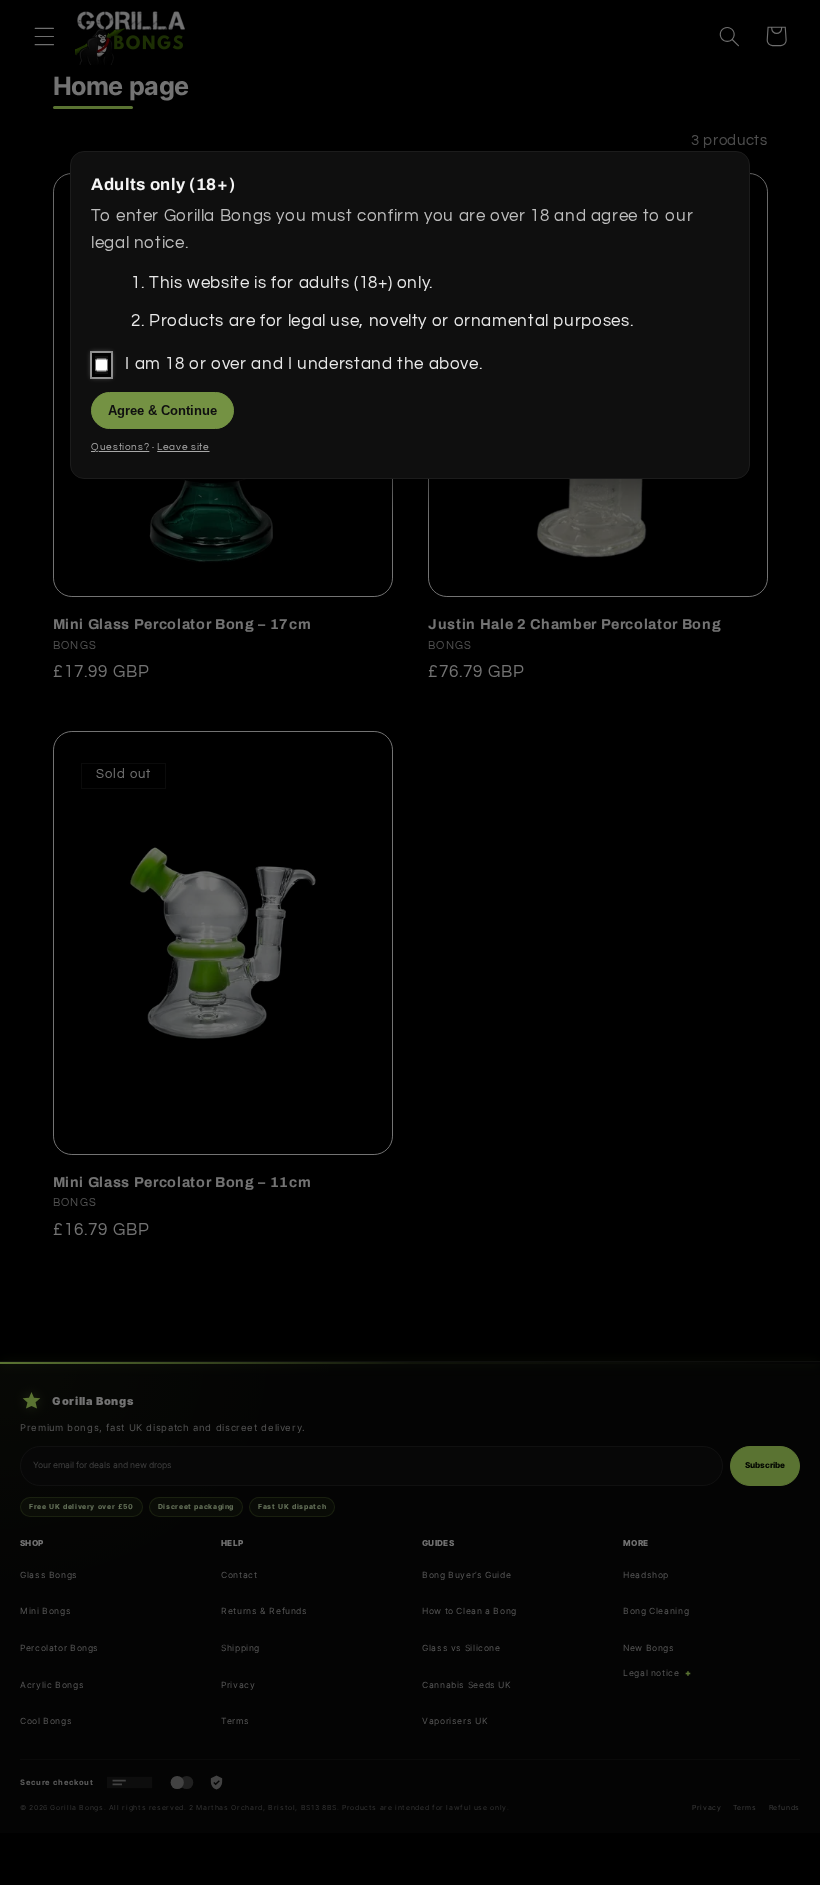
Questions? (120, 447)
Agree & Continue (162, 410)
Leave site (183, 447)
